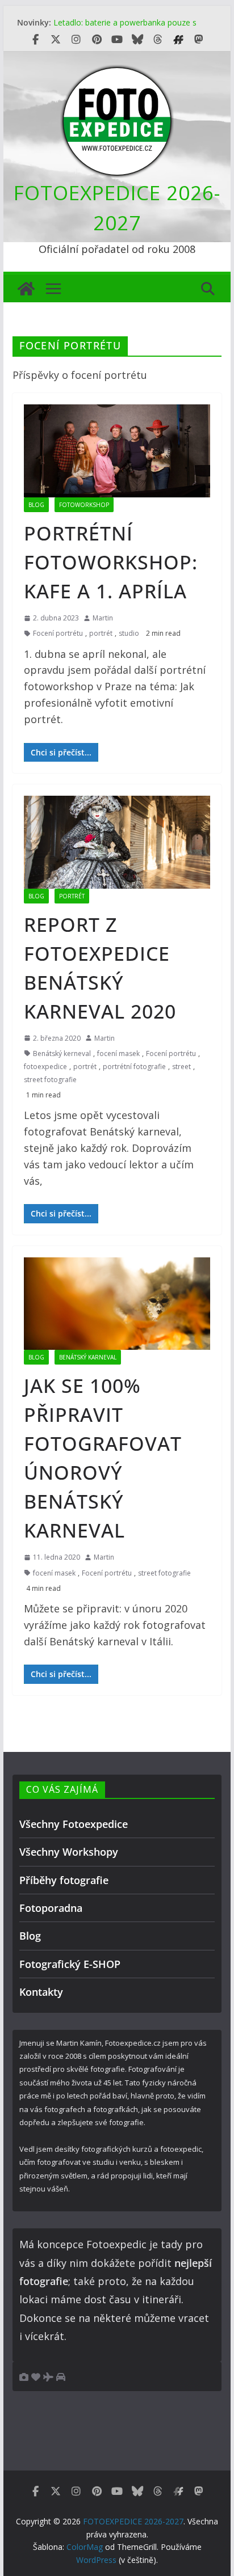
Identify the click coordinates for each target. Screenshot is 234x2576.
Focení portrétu (58, 633)
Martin (103, 618)
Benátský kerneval (62, 1053)
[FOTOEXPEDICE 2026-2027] (26, 289)
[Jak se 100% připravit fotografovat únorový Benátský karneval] (117, 1304)
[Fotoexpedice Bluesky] (137, 40)
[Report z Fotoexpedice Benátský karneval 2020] (117, 842)
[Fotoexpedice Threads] (158, 40)
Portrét (72, 896)
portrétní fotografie (134, 1067)
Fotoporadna (51, 1908)
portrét (101, 633)
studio (129, 633)
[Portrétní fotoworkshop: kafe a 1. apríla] (117, 451)
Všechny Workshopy (69, 1852)
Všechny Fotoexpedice (74, 1824)
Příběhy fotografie (64, 1880)
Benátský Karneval (88, 1357)
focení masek (118, 1053)
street (181, 1067)
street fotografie (50, 1080)
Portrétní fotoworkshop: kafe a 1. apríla (111, 562)
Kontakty (41, 1992)
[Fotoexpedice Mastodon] (199, 40)
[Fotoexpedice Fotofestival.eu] (178, 40)
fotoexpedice (45, 1067)
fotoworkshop (84, 505)
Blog (36, 505)
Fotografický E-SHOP (70, 1964)
